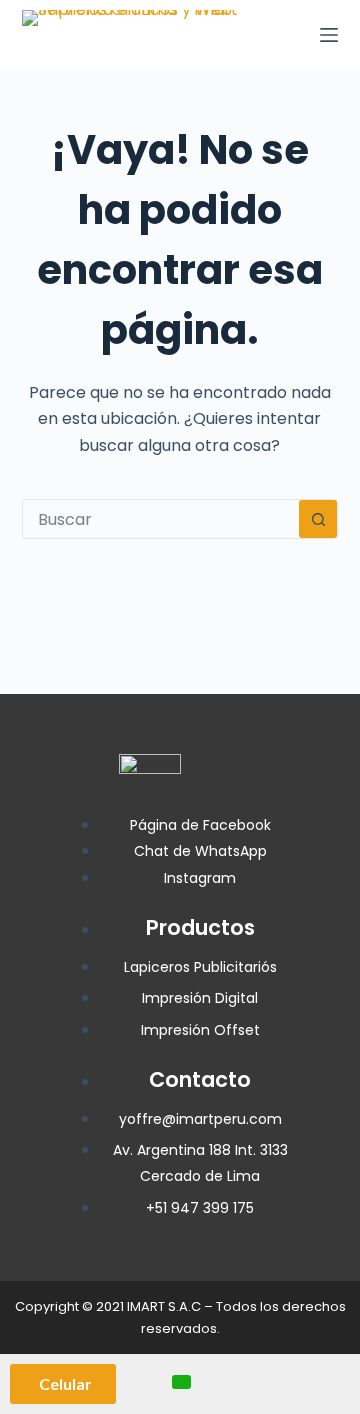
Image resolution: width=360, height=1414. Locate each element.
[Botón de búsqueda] (318, 519)
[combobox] (161, 519)
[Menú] (329, 35)
